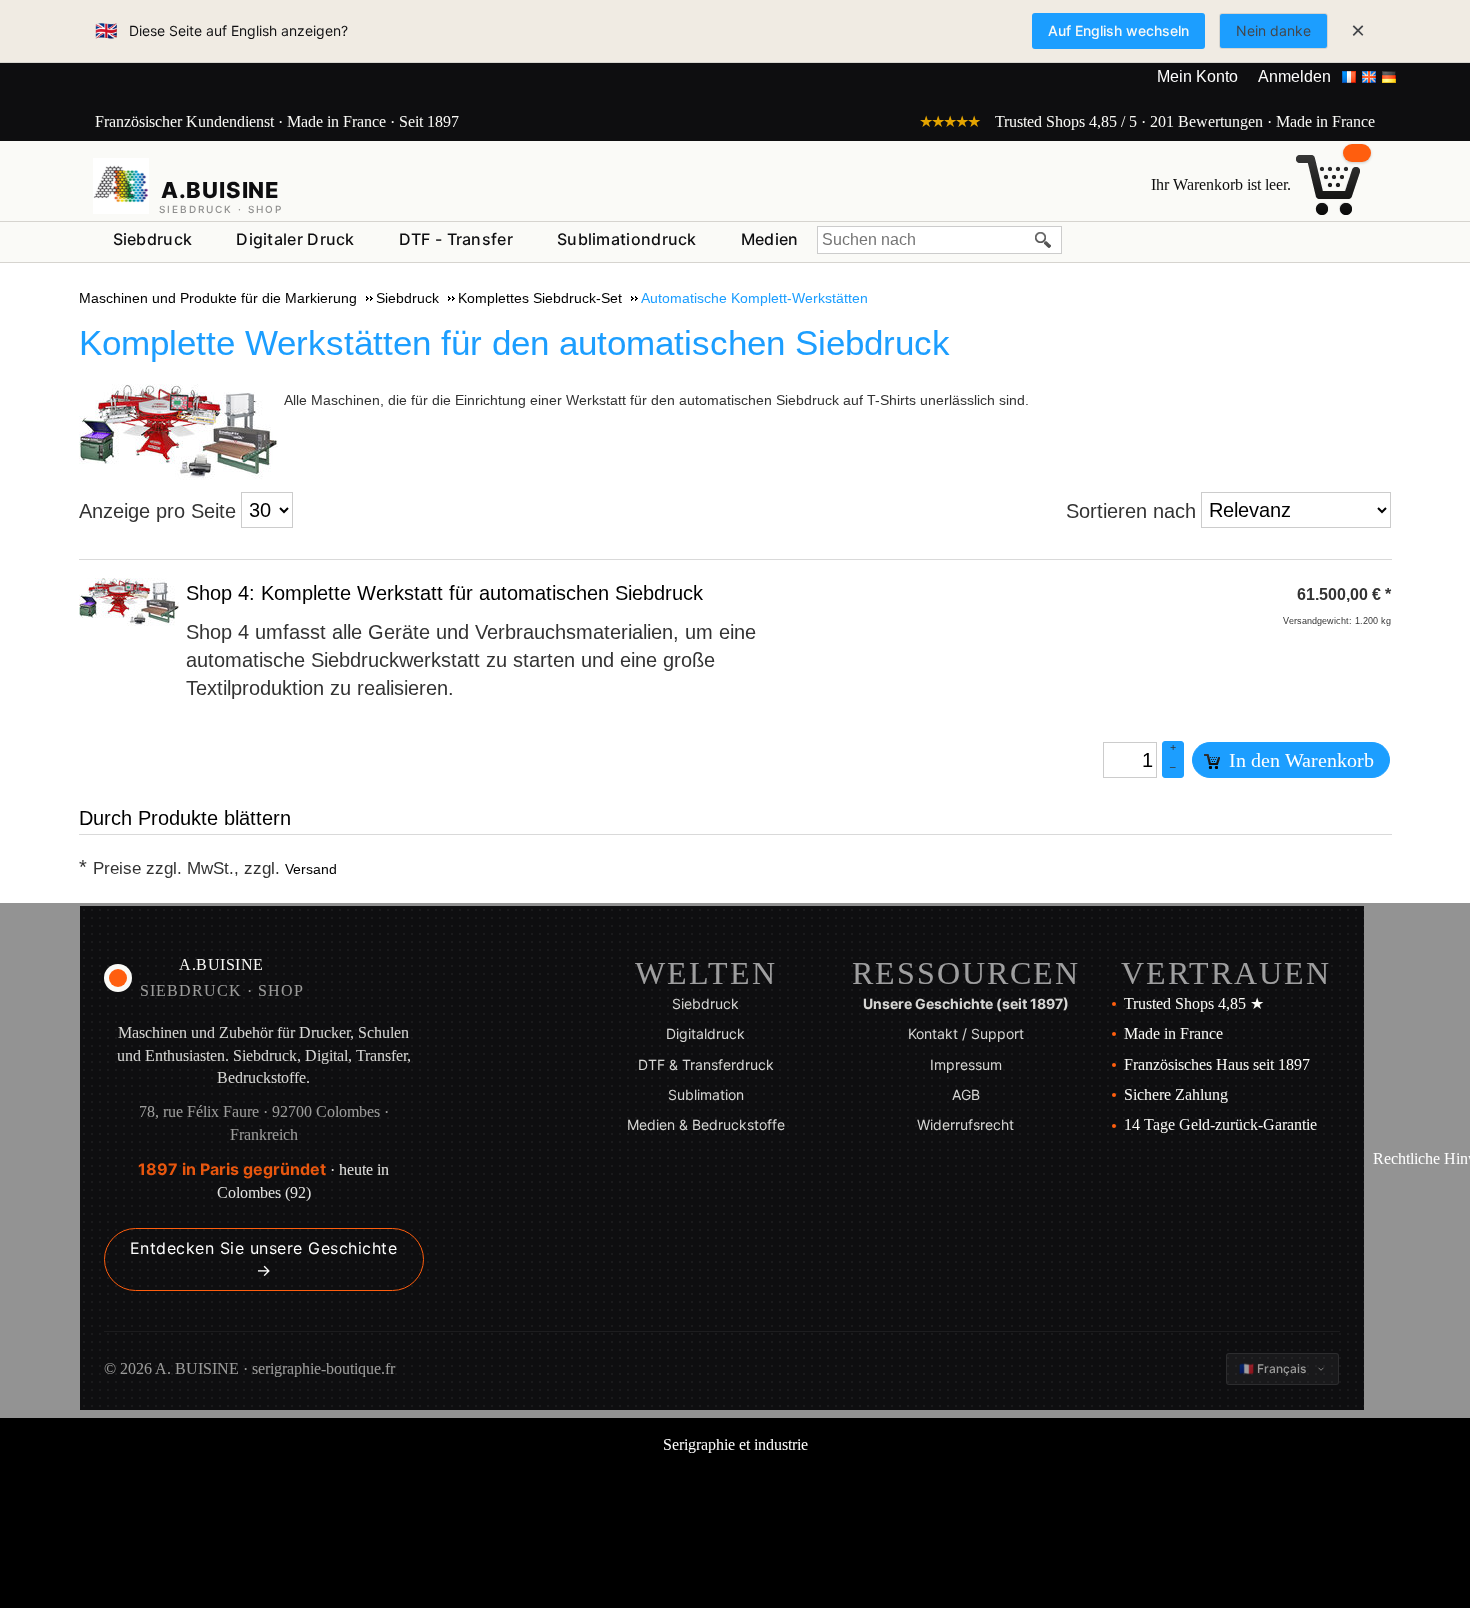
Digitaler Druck (295, 239)
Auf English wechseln (1118, 30)
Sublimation (706, 1094)
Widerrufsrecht (965, 1124)
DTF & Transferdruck (706, 1064)
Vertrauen (1226, 973)
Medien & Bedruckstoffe (706, 1124)
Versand (311, 869)
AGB (966, 1094)
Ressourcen (966, 973)
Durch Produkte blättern (185, 818)
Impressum (966, 1064)
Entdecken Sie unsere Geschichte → (264, 1259)
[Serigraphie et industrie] (121, 186)
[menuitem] (153, 240)
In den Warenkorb (1299, 760)
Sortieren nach (1131, 511)
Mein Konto (1197, 76)
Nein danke (1273, 30)
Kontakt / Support (966, 1033)
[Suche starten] (1044, 240)
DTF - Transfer (456, 239)
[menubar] (456, 243)
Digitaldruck (705, 1033)
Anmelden (1294, 76)
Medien (770, 239)
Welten (706, 973)
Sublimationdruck (627, 239)
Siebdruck (153, 239)
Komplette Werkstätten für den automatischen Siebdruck (514, 342)
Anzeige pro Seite (157, 511)
